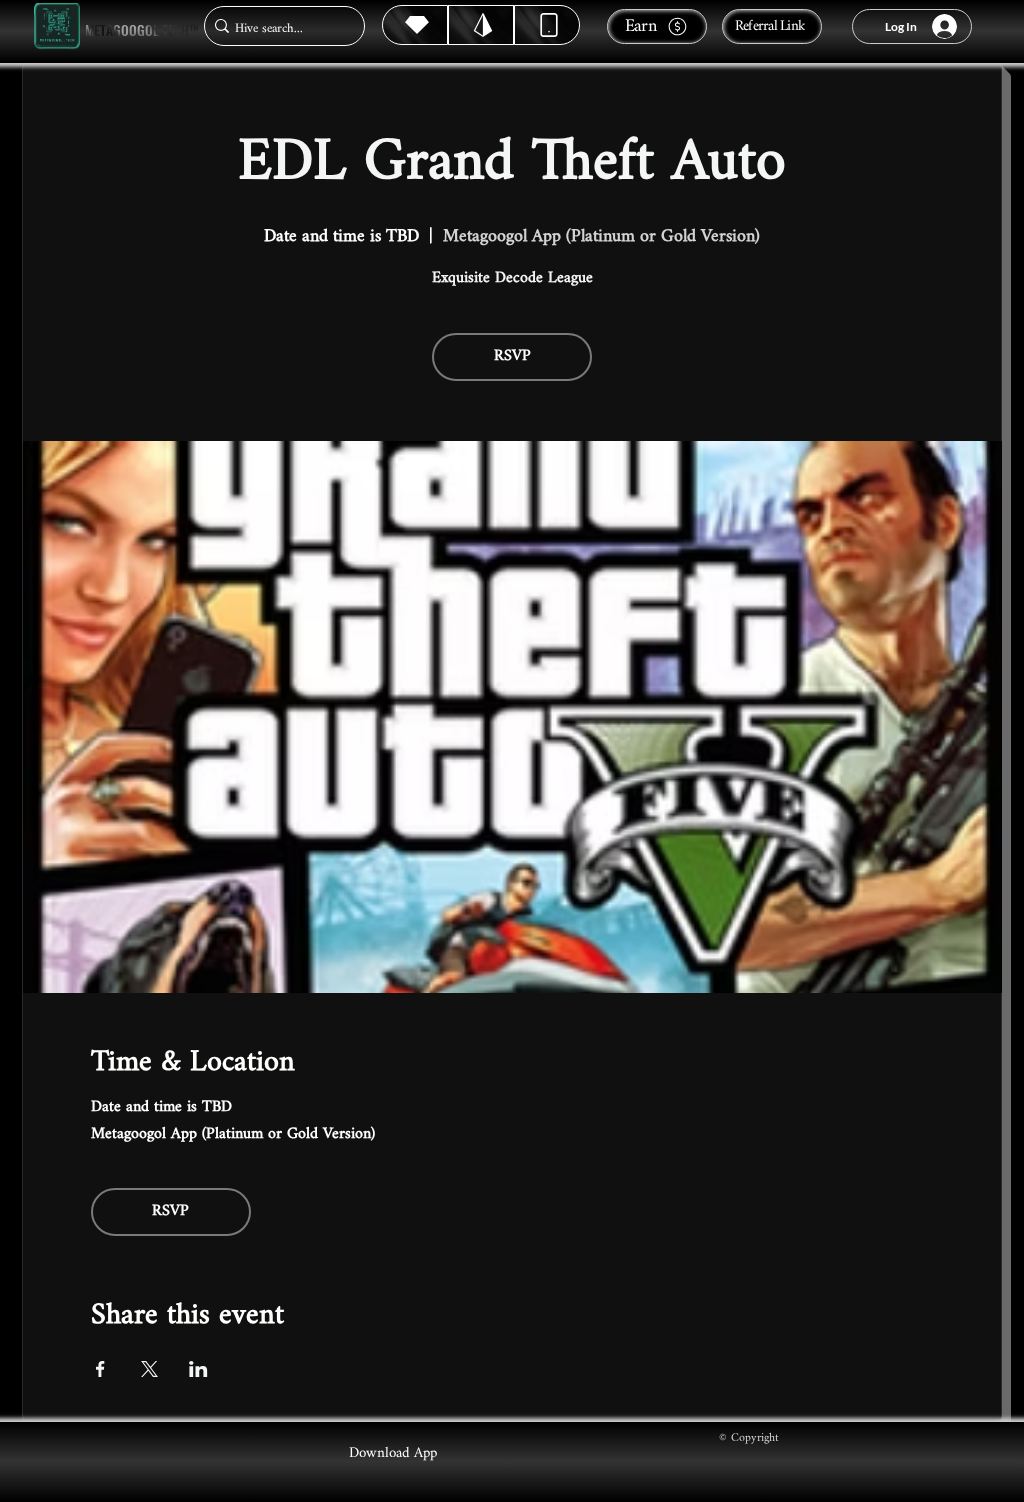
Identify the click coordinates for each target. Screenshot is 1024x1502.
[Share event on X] (149, 1369)
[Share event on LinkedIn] (198, 1369)
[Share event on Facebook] (100, 1369)
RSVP (512, 356)
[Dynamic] (547, 25)
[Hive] (415, 25)
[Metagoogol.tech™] (57, 26)
